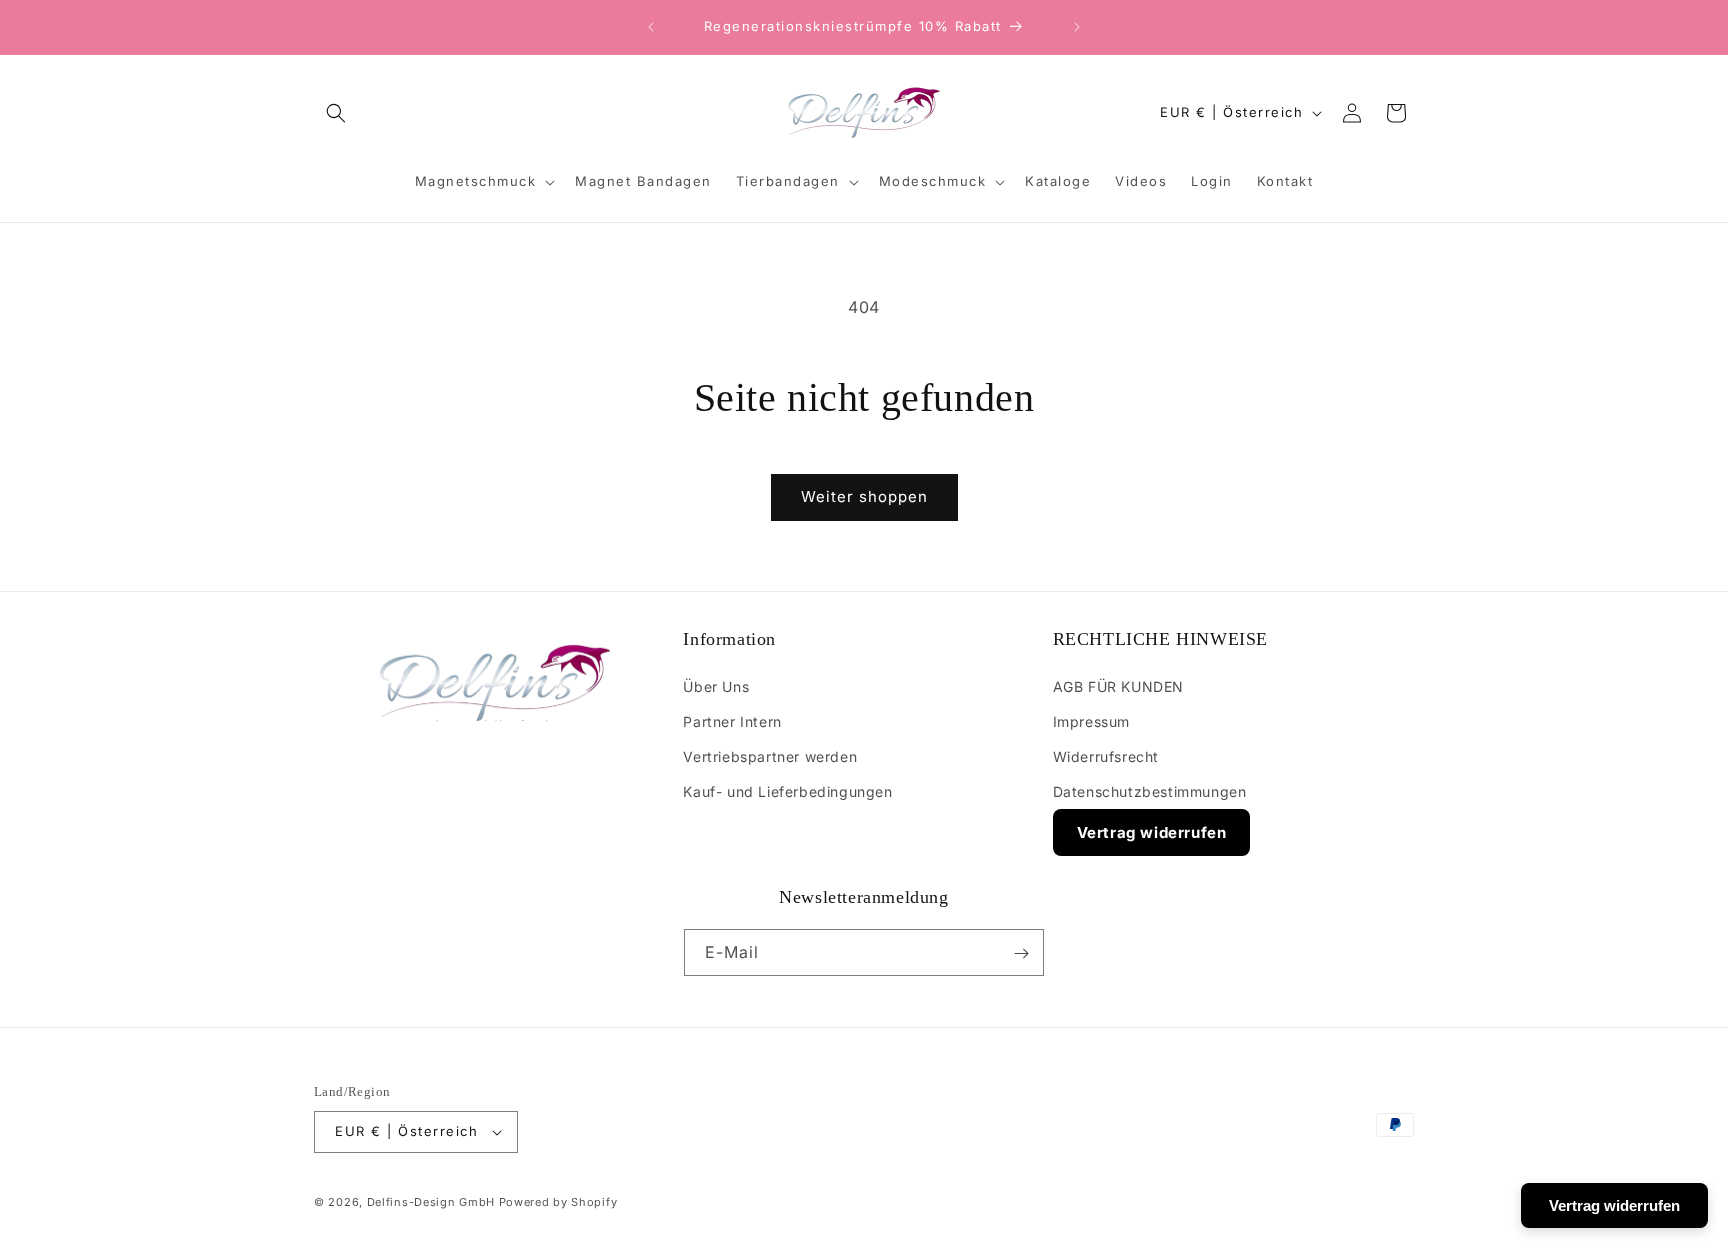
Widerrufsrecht (1106, 756)
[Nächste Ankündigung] (1077, 27)
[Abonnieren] (1021, 953)
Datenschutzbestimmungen (1150, 791)
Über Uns (716, 685)
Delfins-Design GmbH (431, 1202)
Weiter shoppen (864, 496)
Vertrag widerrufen (1152, 832)
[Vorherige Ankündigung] (651, 27)
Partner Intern (732, 721)
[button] (336, 113)
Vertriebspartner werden (770, 756)
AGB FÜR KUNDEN (1118, 685)
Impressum (1091, 721)
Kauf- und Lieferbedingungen (787, 791)
